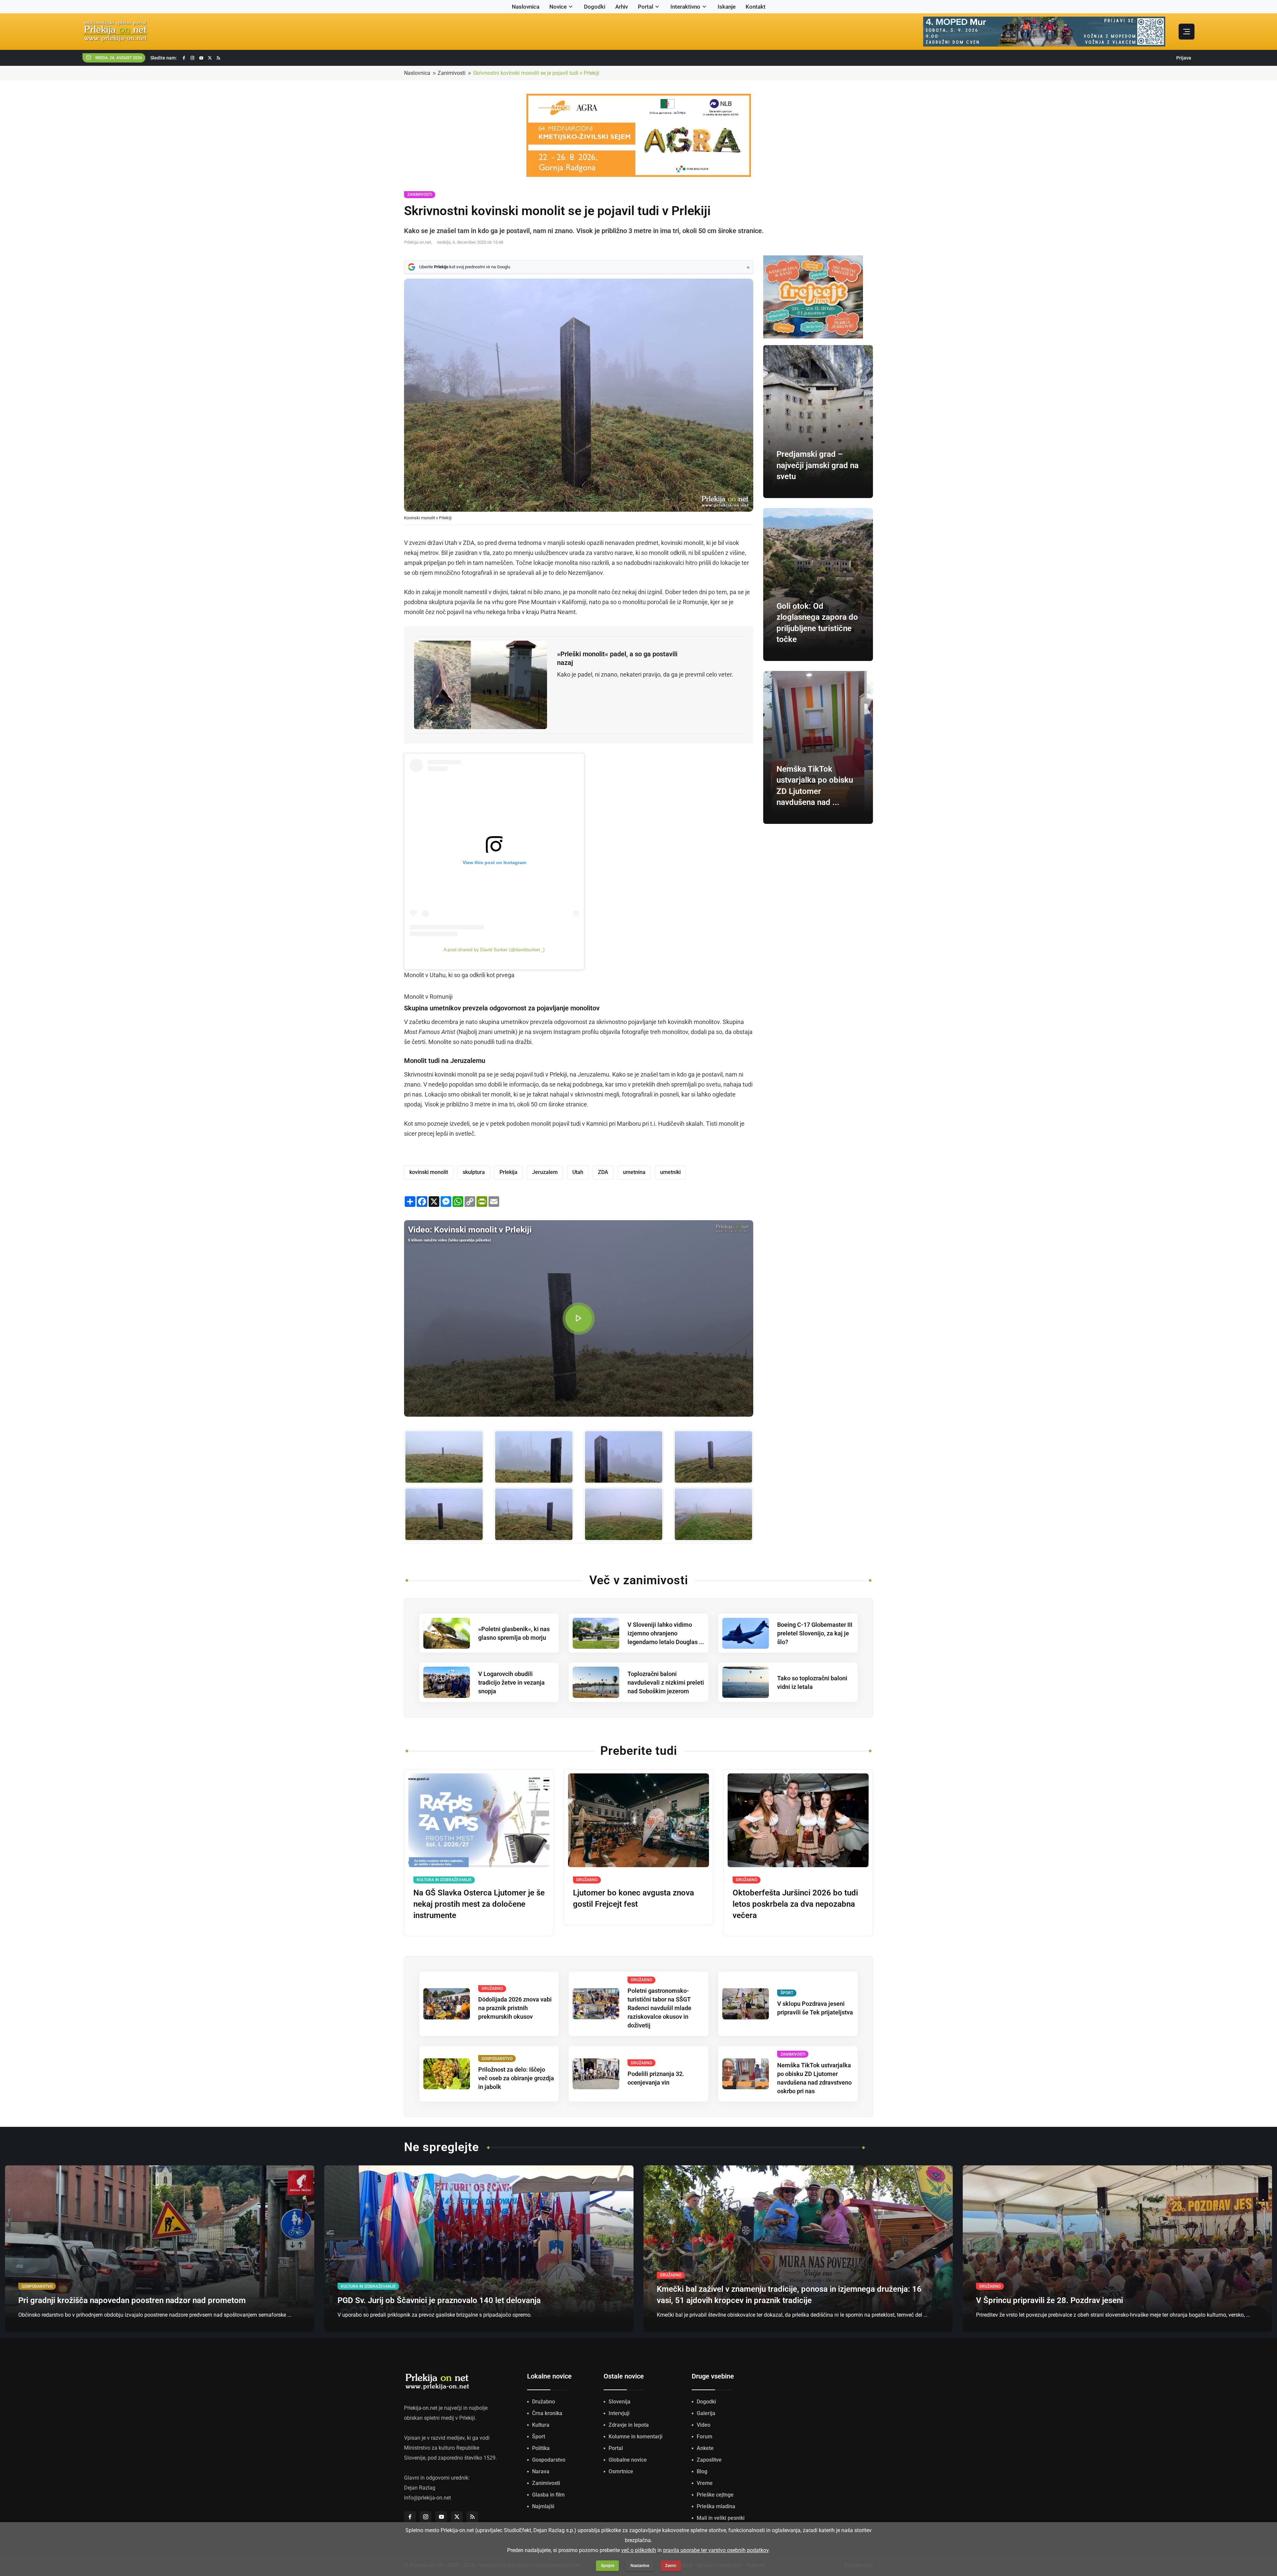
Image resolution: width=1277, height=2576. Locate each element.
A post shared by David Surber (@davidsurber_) (494, 950)
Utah (578, 1172)
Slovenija (620, 2402)
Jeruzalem (545, 1172)
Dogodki (595, 7)
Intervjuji (619, 2413)
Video (704, 2425)
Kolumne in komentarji (636, 2437)
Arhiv (622, 7)
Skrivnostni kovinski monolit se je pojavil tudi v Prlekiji (536, 73)
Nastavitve (640, 2566)
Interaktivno (685, 7)
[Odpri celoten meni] (1187, 32)
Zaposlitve (709, 2460)
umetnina (634, 1172)
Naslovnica (526, 7)
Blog (702, 2471)
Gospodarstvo (549, 2460)
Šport (539, 2437)
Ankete (705, 2448)
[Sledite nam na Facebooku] (184, 58)
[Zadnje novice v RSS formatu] (218, 58)
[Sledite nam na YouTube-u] (201, 58)
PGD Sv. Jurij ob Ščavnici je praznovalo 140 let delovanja (439, 2300)
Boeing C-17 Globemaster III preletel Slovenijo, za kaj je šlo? (815, 1633)
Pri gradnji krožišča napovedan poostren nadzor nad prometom (132, 2300)
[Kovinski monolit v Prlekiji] (444, 1457)
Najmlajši (543, 2506)
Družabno (544, 2402)
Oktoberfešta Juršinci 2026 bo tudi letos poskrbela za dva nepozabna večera (795, 1904)
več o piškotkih (639, 2550)
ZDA (603, 1172)
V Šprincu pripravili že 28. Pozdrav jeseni (1050, 2300)
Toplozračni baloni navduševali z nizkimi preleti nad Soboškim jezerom (666, 1682)
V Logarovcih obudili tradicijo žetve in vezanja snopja (511, 1682)
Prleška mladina (716, 2506)
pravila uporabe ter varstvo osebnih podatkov (716, 2550)
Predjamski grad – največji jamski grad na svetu (818, 465)
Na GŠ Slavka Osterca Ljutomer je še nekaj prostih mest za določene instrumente (479, 1904)
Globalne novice (628, 2460)
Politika (541, 2448)
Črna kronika (547, 2413)
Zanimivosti (452, 73)
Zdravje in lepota (629, 2425)
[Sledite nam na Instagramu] (193, 58)
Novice (558, 7)
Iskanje (727, 7)
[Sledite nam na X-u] (210, 58)
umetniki (670, 1172)
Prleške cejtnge (715, 2495)
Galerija (706, 2413)
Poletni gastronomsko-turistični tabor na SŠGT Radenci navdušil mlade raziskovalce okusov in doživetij (659, 2008)
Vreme (705, 2483)
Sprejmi (608, 2566)
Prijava (1184, 58)
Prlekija (508, 1172)
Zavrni (671, 2566)
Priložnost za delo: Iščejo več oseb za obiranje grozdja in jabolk (516, 2078)
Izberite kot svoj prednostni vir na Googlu (465, 267)
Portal (645, 7)
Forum (705, 2437)
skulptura (474, 1172)
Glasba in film (548, 2495)
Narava (541, 2471)
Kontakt (756, 7)
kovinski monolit (429, 1172)
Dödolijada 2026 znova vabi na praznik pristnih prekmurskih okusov (515, 2008)
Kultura (541, 2425)
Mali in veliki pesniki (721, 2518)
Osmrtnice (621, 2471)
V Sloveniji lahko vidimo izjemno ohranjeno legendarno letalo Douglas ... (666, 1633)
